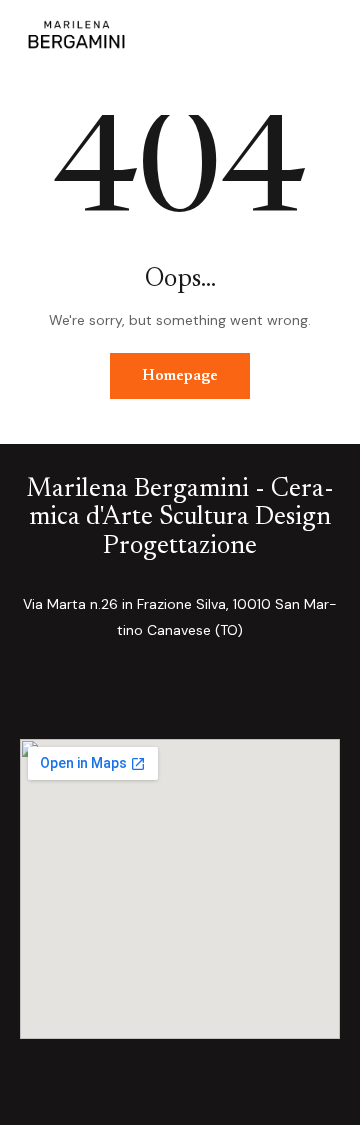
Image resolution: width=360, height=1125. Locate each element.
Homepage (180, 376)
